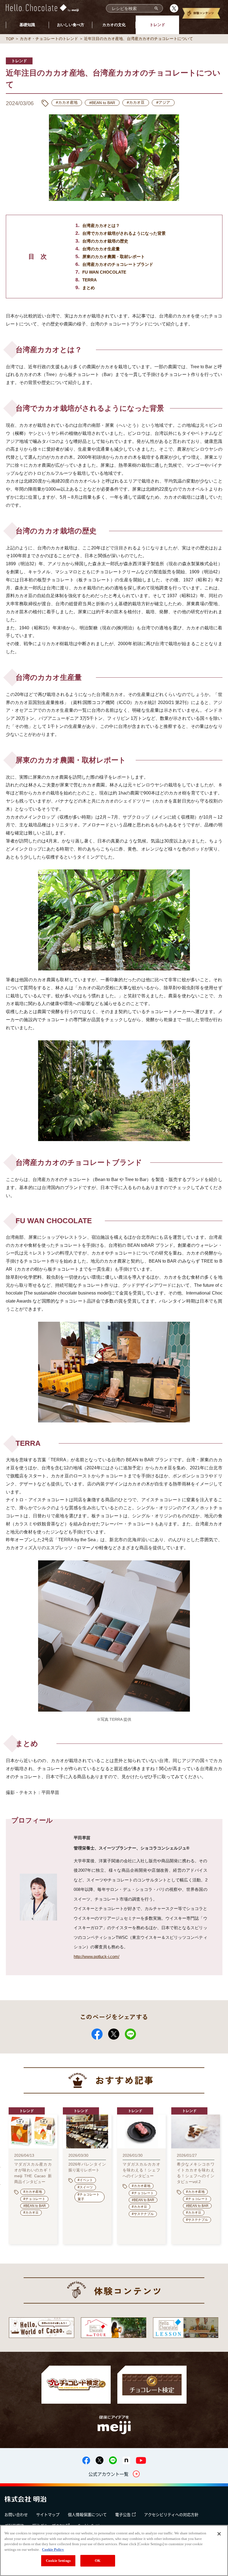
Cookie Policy (53, 2549)
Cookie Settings (58, 2561)
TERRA (90, 280)
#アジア (163, 102)
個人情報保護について (87, 2514)
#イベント (85, 2180)
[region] (114, 2550)
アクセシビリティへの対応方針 (171, 2514)
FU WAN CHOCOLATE (104, 272)
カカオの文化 (114, 25)
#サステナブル (143, 2214)
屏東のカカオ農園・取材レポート (114, 257)
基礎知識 (27, 25)
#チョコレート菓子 (89, 2197)
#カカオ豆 (136, 102)
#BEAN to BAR (102, 103)
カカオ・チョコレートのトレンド (49, 39)
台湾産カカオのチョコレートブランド (118, 264)
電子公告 (123, 2514)
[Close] (219, 2534)
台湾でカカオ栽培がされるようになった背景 (124, 233)
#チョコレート (34, 2199)
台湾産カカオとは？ (101, 225)
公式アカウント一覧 (108, 2474)
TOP (10, 39)
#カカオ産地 (67, 102)
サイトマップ (48, 2514)
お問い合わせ (16, 2514)
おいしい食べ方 (71, 25)
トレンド (157, 25)
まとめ (89, 288)
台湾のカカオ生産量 (101, 249)
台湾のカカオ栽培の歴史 (105, 241)
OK (98, 2561)
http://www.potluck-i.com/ (96, 1956)
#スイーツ (85, 2187)
